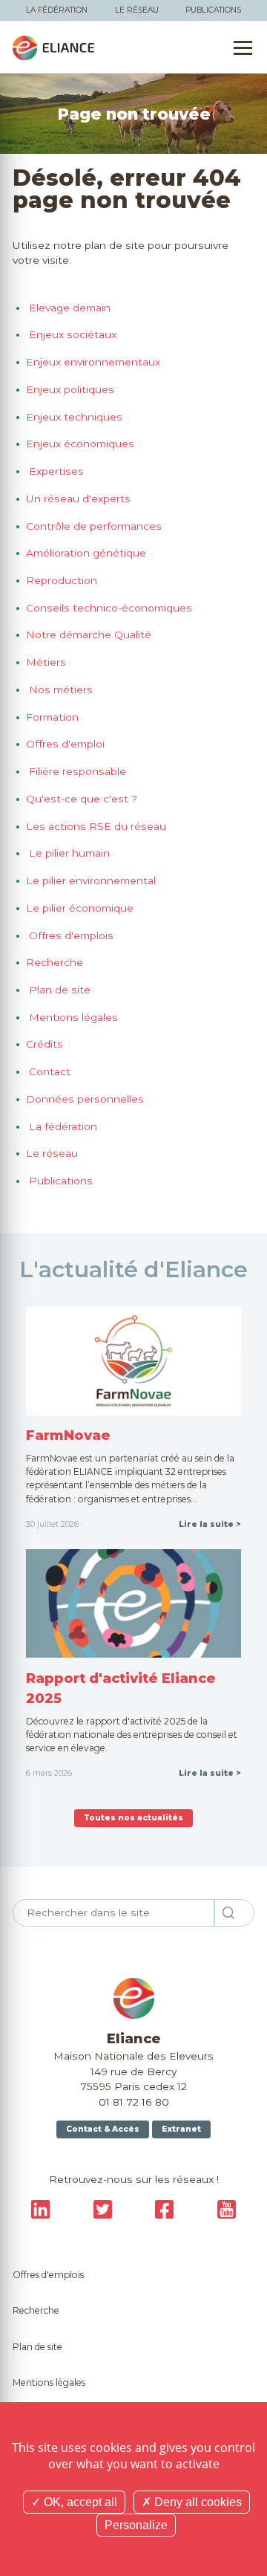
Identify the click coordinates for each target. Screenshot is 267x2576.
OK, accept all (79, 2502)
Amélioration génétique (86, 553)
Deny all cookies (197, 2502)
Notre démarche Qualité (89, 635)
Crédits (44, 1044)
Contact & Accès (103, 2129)
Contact (48, 1071)
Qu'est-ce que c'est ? (82, 799)
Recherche (55, 962)
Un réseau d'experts (78, 499)
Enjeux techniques (74, 417)
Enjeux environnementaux (93, 362)
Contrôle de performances (94, 526)
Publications (213, 10)
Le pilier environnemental (91, 880)
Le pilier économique (80, 908)
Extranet (181, 2129)
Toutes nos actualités (133, 1818)
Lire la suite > (210, 1524)
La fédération (57, 10)
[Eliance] (53, 48)
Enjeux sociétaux (71, 334)
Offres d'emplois (70, 935)
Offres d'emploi (65, 744)
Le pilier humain (68, 853)
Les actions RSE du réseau (96, 826)
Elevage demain (68, 308)
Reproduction (62, 580)
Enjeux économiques (80, 444)
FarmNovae (68, 1435)
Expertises (55, 471)
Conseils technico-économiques (109, 608)
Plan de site (58, 990)
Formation (52, 717)
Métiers (46, 662)
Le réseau (137, 10)
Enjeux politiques (70, 389)
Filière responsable (76, 771)
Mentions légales (72, 1017)
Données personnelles (85, 1099)
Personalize (136, 2525)
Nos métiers (59, 690)
